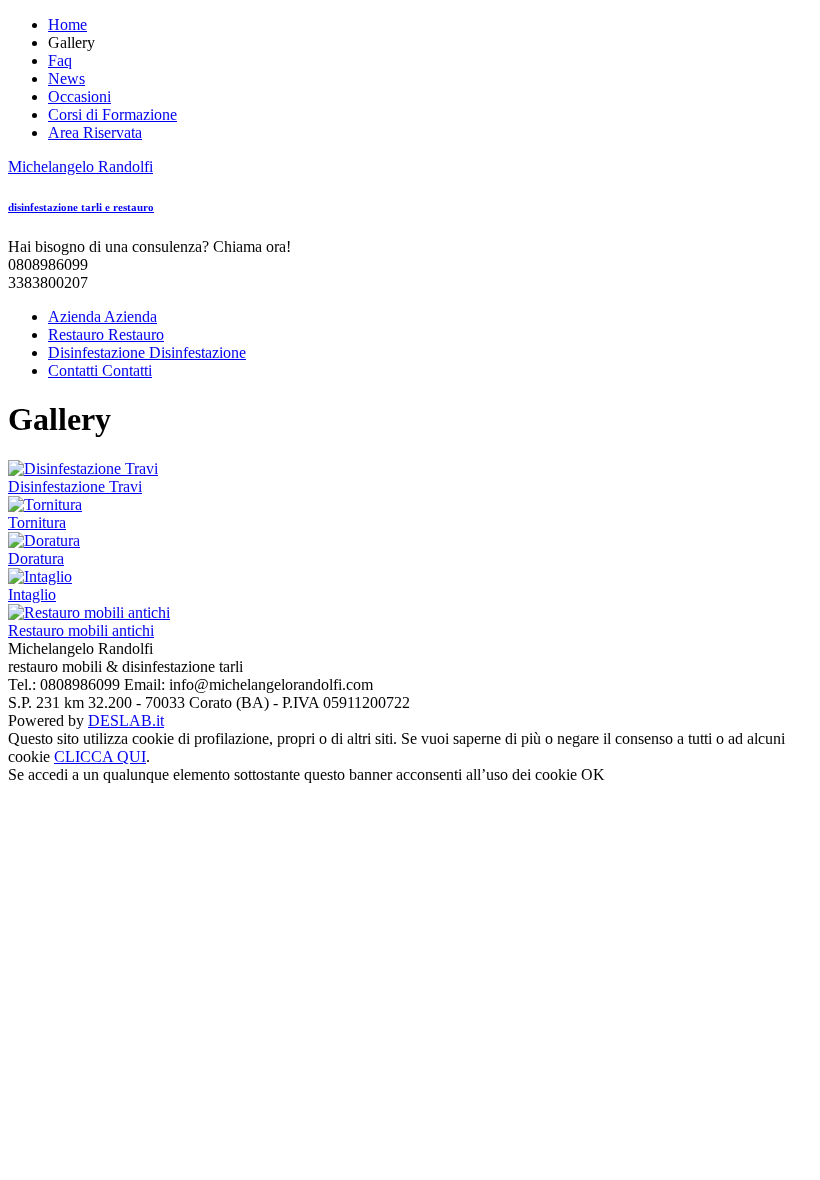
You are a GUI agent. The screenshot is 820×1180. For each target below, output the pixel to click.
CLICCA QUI (100, 756)
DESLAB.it (126, 720)
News (66, 78)
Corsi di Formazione (112, 114)
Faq (60, 60)
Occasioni (79, 96)
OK (593, 774)
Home (67, 24)
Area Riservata (95, 132)
